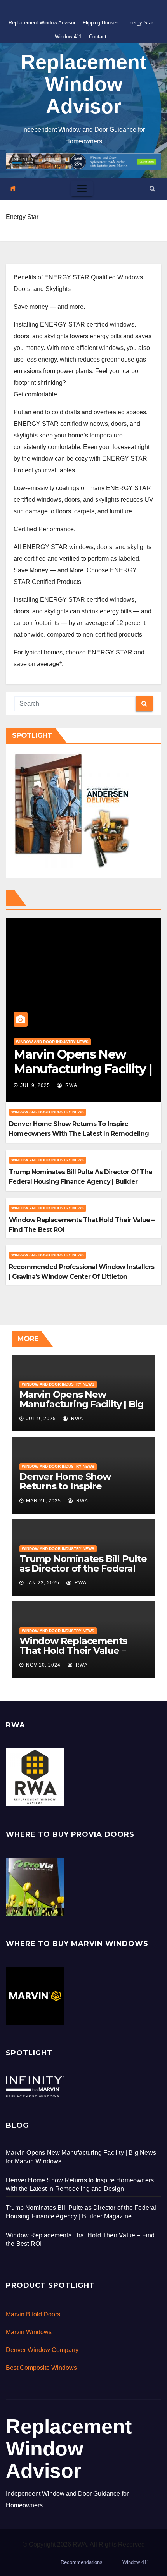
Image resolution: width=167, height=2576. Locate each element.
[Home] (13, 189)
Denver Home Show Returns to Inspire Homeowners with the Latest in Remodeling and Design (79, 1134)
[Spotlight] (35, 2086)
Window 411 (68, 37)
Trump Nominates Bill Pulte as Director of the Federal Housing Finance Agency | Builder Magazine (81, 1182)
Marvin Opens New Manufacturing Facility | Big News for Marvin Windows (81, 1404)
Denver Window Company (42, 2350)
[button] (152, 189)
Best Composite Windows (41, 2368)
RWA (70, 1085)
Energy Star (140, 23)
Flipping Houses (101, 23)
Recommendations (82, 2562)
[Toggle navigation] (82, 189)
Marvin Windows (29, 2332)
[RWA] (35, 1777)
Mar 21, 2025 (43, 1501)
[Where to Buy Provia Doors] (35, 1886)
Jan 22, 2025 (43, 1583)
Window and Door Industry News (52, 1042)
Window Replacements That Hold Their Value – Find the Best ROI (73, 1650)
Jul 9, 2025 (35, 1085)
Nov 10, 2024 (43, 1665)
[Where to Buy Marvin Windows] (35, 1995)
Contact (98, 37)
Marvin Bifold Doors (33, 2314)
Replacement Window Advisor (42, 23)
